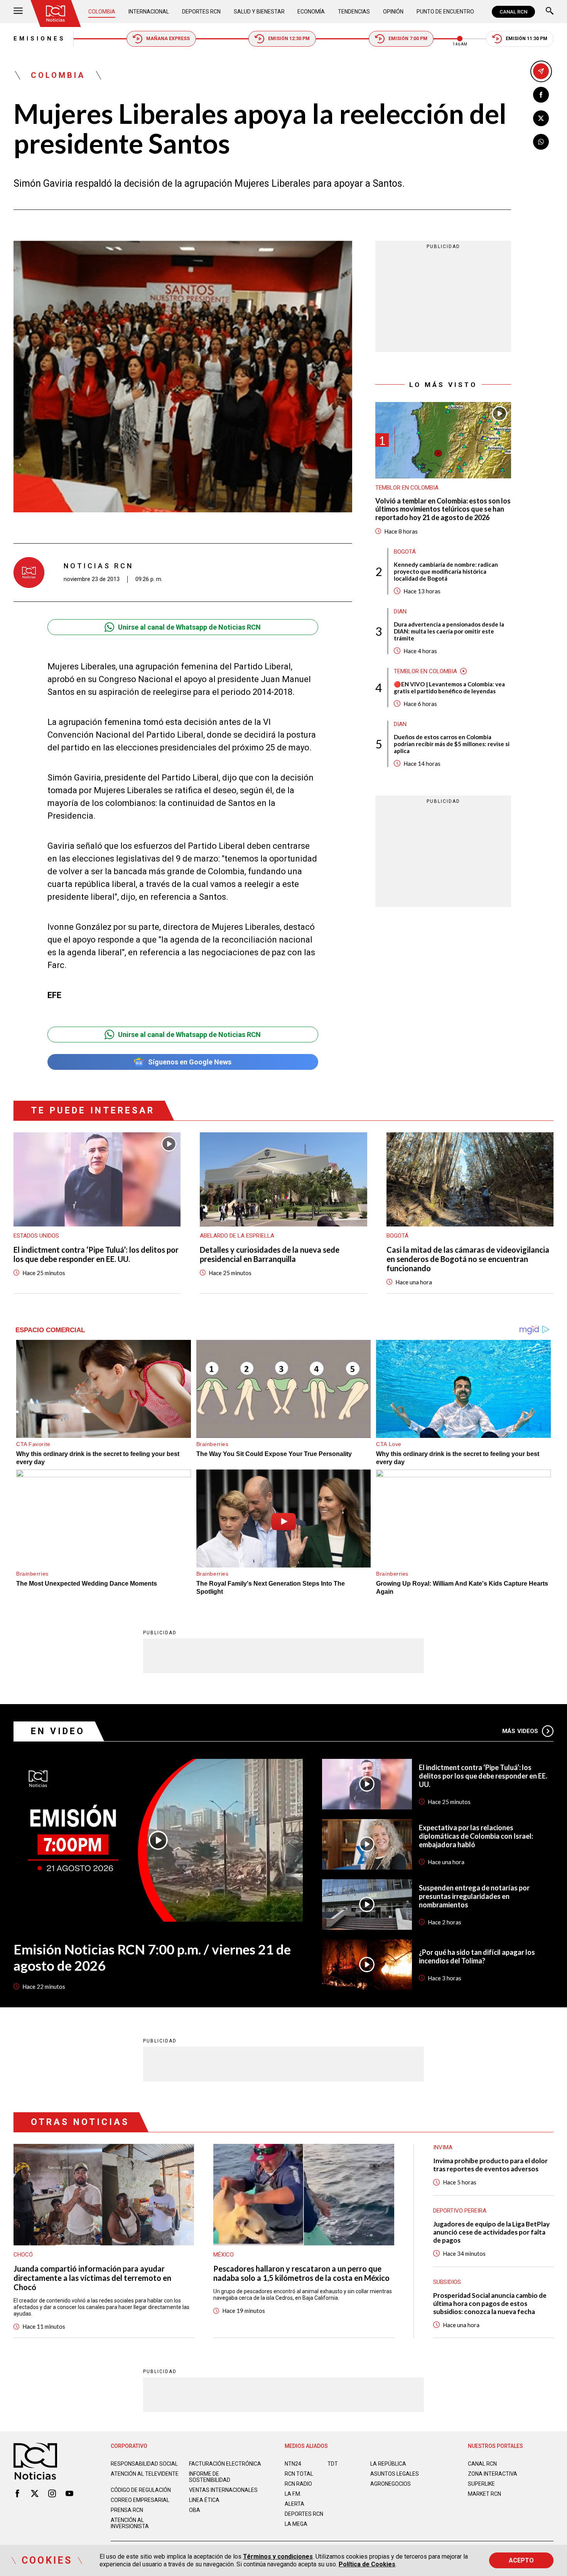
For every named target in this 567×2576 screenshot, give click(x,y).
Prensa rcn (127, 2510)
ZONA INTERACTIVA (493, 2474)
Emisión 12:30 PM (289, 39)
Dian (400, 611)
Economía (311, 12)
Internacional (149, 12)
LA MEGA (296, 2524)
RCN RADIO (298, 2484)
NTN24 (293, 2464)
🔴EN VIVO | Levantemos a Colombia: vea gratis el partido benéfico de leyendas (449, 687)
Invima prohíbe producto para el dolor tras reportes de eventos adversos (490, 2165)
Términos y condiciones (278, 2557)
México (224, 2255)
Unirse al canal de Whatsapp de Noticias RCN (189, 627)
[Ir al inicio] (56, 14)
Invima (443, 2147)
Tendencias (354, 12)
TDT (333, 2464)
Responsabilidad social (144, 2464)
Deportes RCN (201, 12)
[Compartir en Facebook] (541, 95)
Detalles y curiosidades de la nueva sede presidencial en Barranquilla (270, 1254)
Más (520, 1731)
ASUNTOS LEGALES (395, 2474)
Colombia (102, 12)
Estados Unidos (36, 1236)
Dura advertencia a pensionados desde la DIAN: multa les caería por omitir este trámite (449, 631)
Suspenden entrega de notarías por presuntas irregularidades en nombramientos (474, 1896)
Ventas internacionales (223, 2490)
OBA (195, 2510)
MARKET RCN (484, 2494)
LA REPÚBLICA (388, 2464)
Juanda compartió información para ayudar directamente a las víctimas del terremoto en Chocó (92, 2278)
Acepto (521, 2560)
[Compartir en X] (541, 118)
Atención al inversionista (130, 2523)
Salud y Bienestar (259, 12)
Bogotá (405, 551)
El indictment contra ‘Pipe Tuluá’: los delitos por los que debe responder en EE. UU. (96, 1254)
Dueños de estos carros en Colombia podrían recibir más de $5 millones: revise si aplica (452, 743)
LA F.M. (293, 2494)
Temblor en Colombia (407, 488)
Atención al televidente (145, 2474)
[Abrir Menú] (18, 12)
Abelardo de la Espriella (237, 1236)
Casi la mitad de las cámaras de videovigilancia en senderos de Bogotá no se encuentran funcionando (468, 1259)
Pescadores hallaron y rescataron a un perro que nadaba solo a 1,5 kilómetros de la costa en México (301, 2273)
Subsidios (447, 2282)
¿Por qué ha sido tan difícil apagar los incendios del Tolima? (477, 1956)
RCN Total (299, 2474)
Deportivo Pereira (460, 2211)
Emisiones (40, 39)
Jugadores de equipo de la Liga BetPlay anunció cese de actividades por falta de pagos (491, 2232)
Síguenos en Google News (190, 1062)
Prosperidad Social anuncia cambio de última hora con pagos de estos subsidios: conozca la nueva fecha (490, 2303)
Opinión (393, 12)
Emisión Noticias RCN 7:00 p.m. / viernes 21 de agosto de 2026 (152, 1957)
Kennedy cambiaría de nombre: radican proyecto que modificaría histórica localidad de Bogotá (446, 571)
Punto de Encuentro (445, 12)
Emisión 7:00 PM (408, 39)
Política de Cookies (367, 2564)
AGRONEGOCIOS (391, 2484)
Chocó (23, 2255)
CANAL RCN (513, 12)
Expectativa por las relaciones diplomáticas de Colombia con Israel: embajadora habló (476, 1836)
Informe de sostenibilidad (210, 2477)
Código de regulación (141, 2490)
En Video (58, 1731)
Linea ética (204, 2500)
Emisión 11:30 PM (526, 39)
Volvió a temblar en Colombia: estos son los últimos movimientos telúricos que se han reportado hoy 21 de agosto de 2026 (443, 509)
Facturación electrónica (225, 2464)
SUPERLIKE (481, 2484)
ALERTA (294, 2504)
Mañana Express (168, 39)
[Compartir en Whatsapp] (541, 142)
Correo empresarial (140, 2500)
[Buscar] (550, 12)
